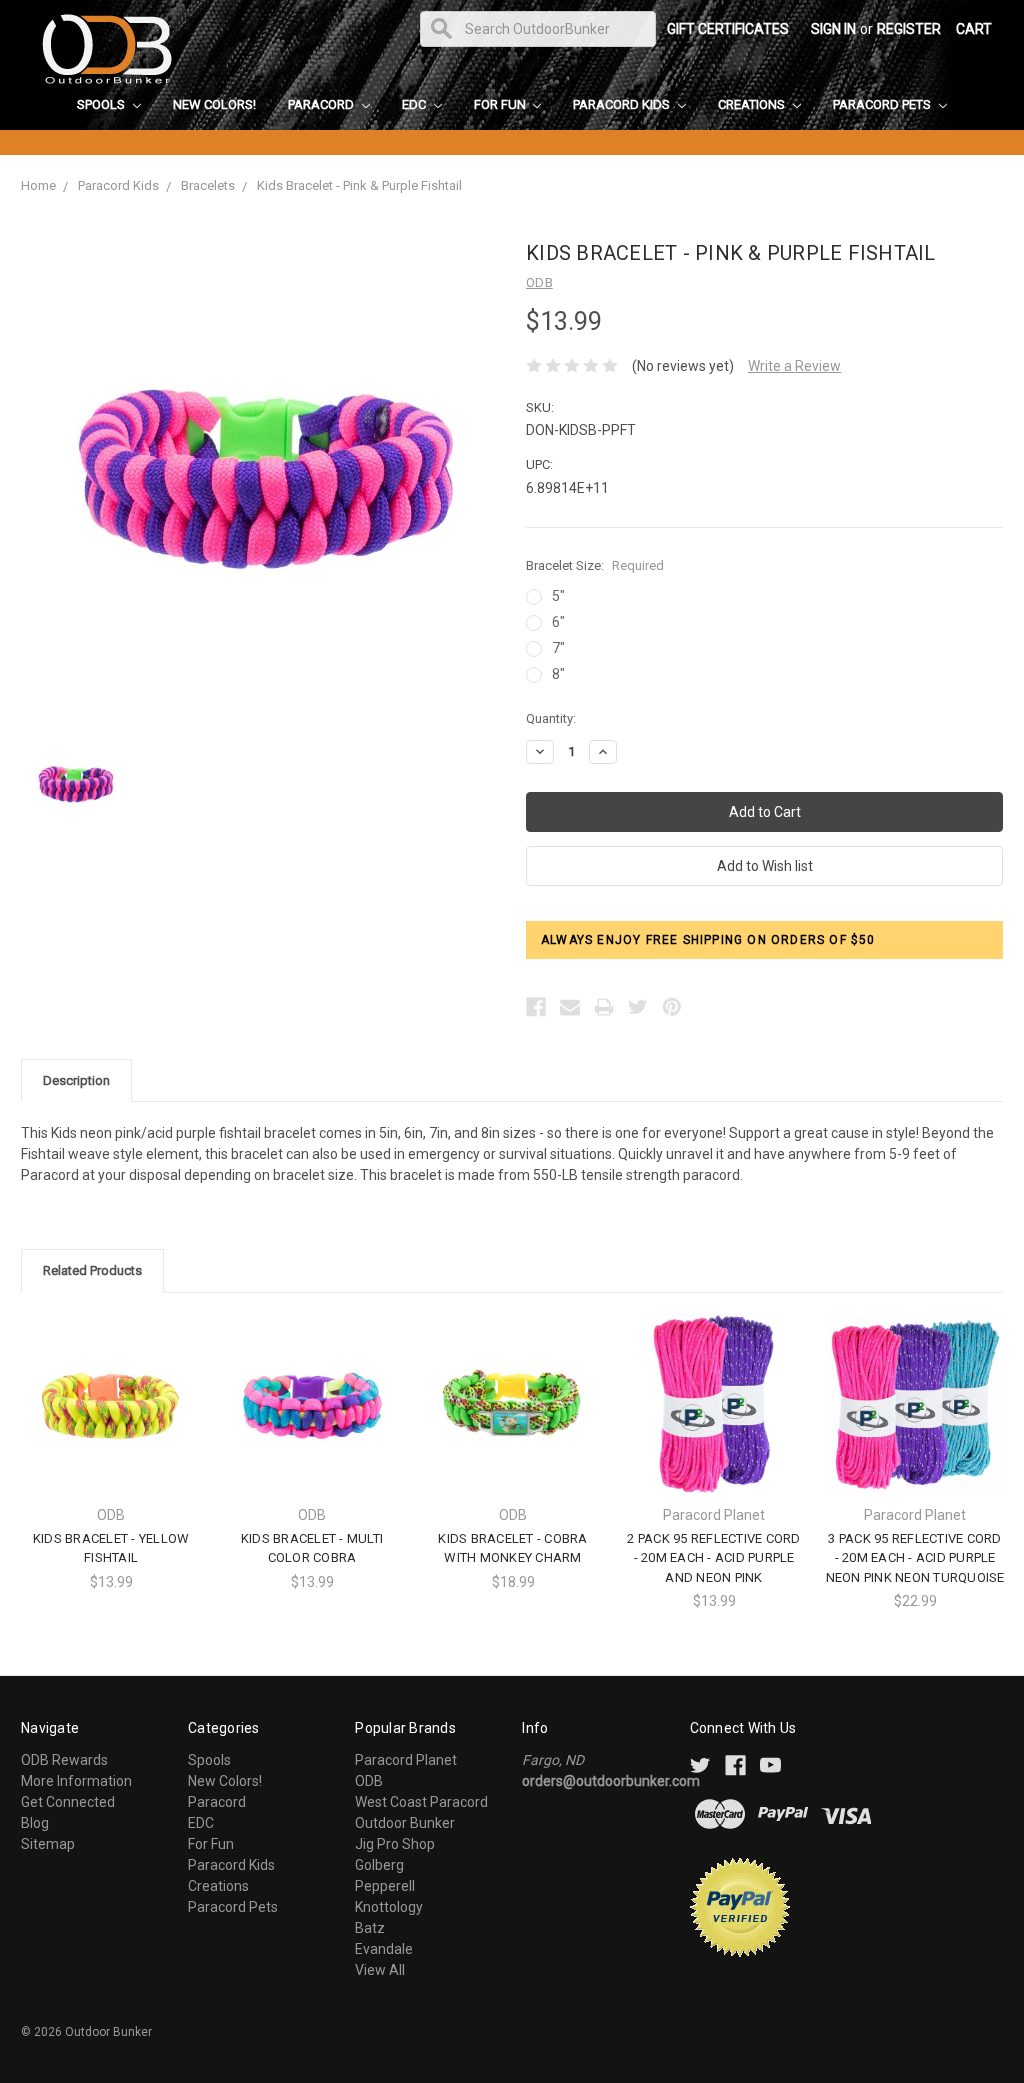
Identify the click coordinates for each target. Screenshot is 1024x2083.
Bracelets (208, 185)
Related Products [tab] (92, 1270)
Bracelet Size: (595, 565)
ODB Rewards (64, 1760)
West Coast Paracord (421, 1802)
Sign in (833, 29)
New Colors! (214, 104)
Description (76, 1080)
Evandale (384, 1949)
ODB (369, 1781)
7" (558, 648)
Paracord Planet (406, 1760)
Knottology (389, 1907)
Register (909, 29)
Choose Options (111, 1420)
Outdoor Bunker (405, 1823)
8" (558, 674)
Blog (35, 1823)
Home (38, 185)
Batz (370, 1928)
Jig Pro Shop (395, 1844)
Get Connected (68, 1802)
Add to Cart (714, 1420)
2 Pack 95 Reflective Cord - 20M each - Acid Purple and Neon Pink (713, 1558)
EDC (415, 104)
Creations (753, 104)
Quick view (111, 1385)
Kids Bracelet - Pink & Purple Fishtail (359, 185)
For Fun (501, 104)
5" (558, 596)
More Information (76, 1781)
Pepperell (385, 1886)
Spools (102, 104)
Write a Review (794, 366)
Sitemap (48, 1844)
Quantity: (551, 718)
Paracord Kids (623, 104)
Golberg (379, 1865)
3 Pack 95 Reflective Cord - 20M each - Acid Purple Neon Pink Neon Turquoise (915, 1558)
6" (558, 622)
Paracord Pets (883, 104)
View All (380, 1970)
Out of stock (513, 1420)
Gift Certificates (728, 29)
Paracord (322, 104)
